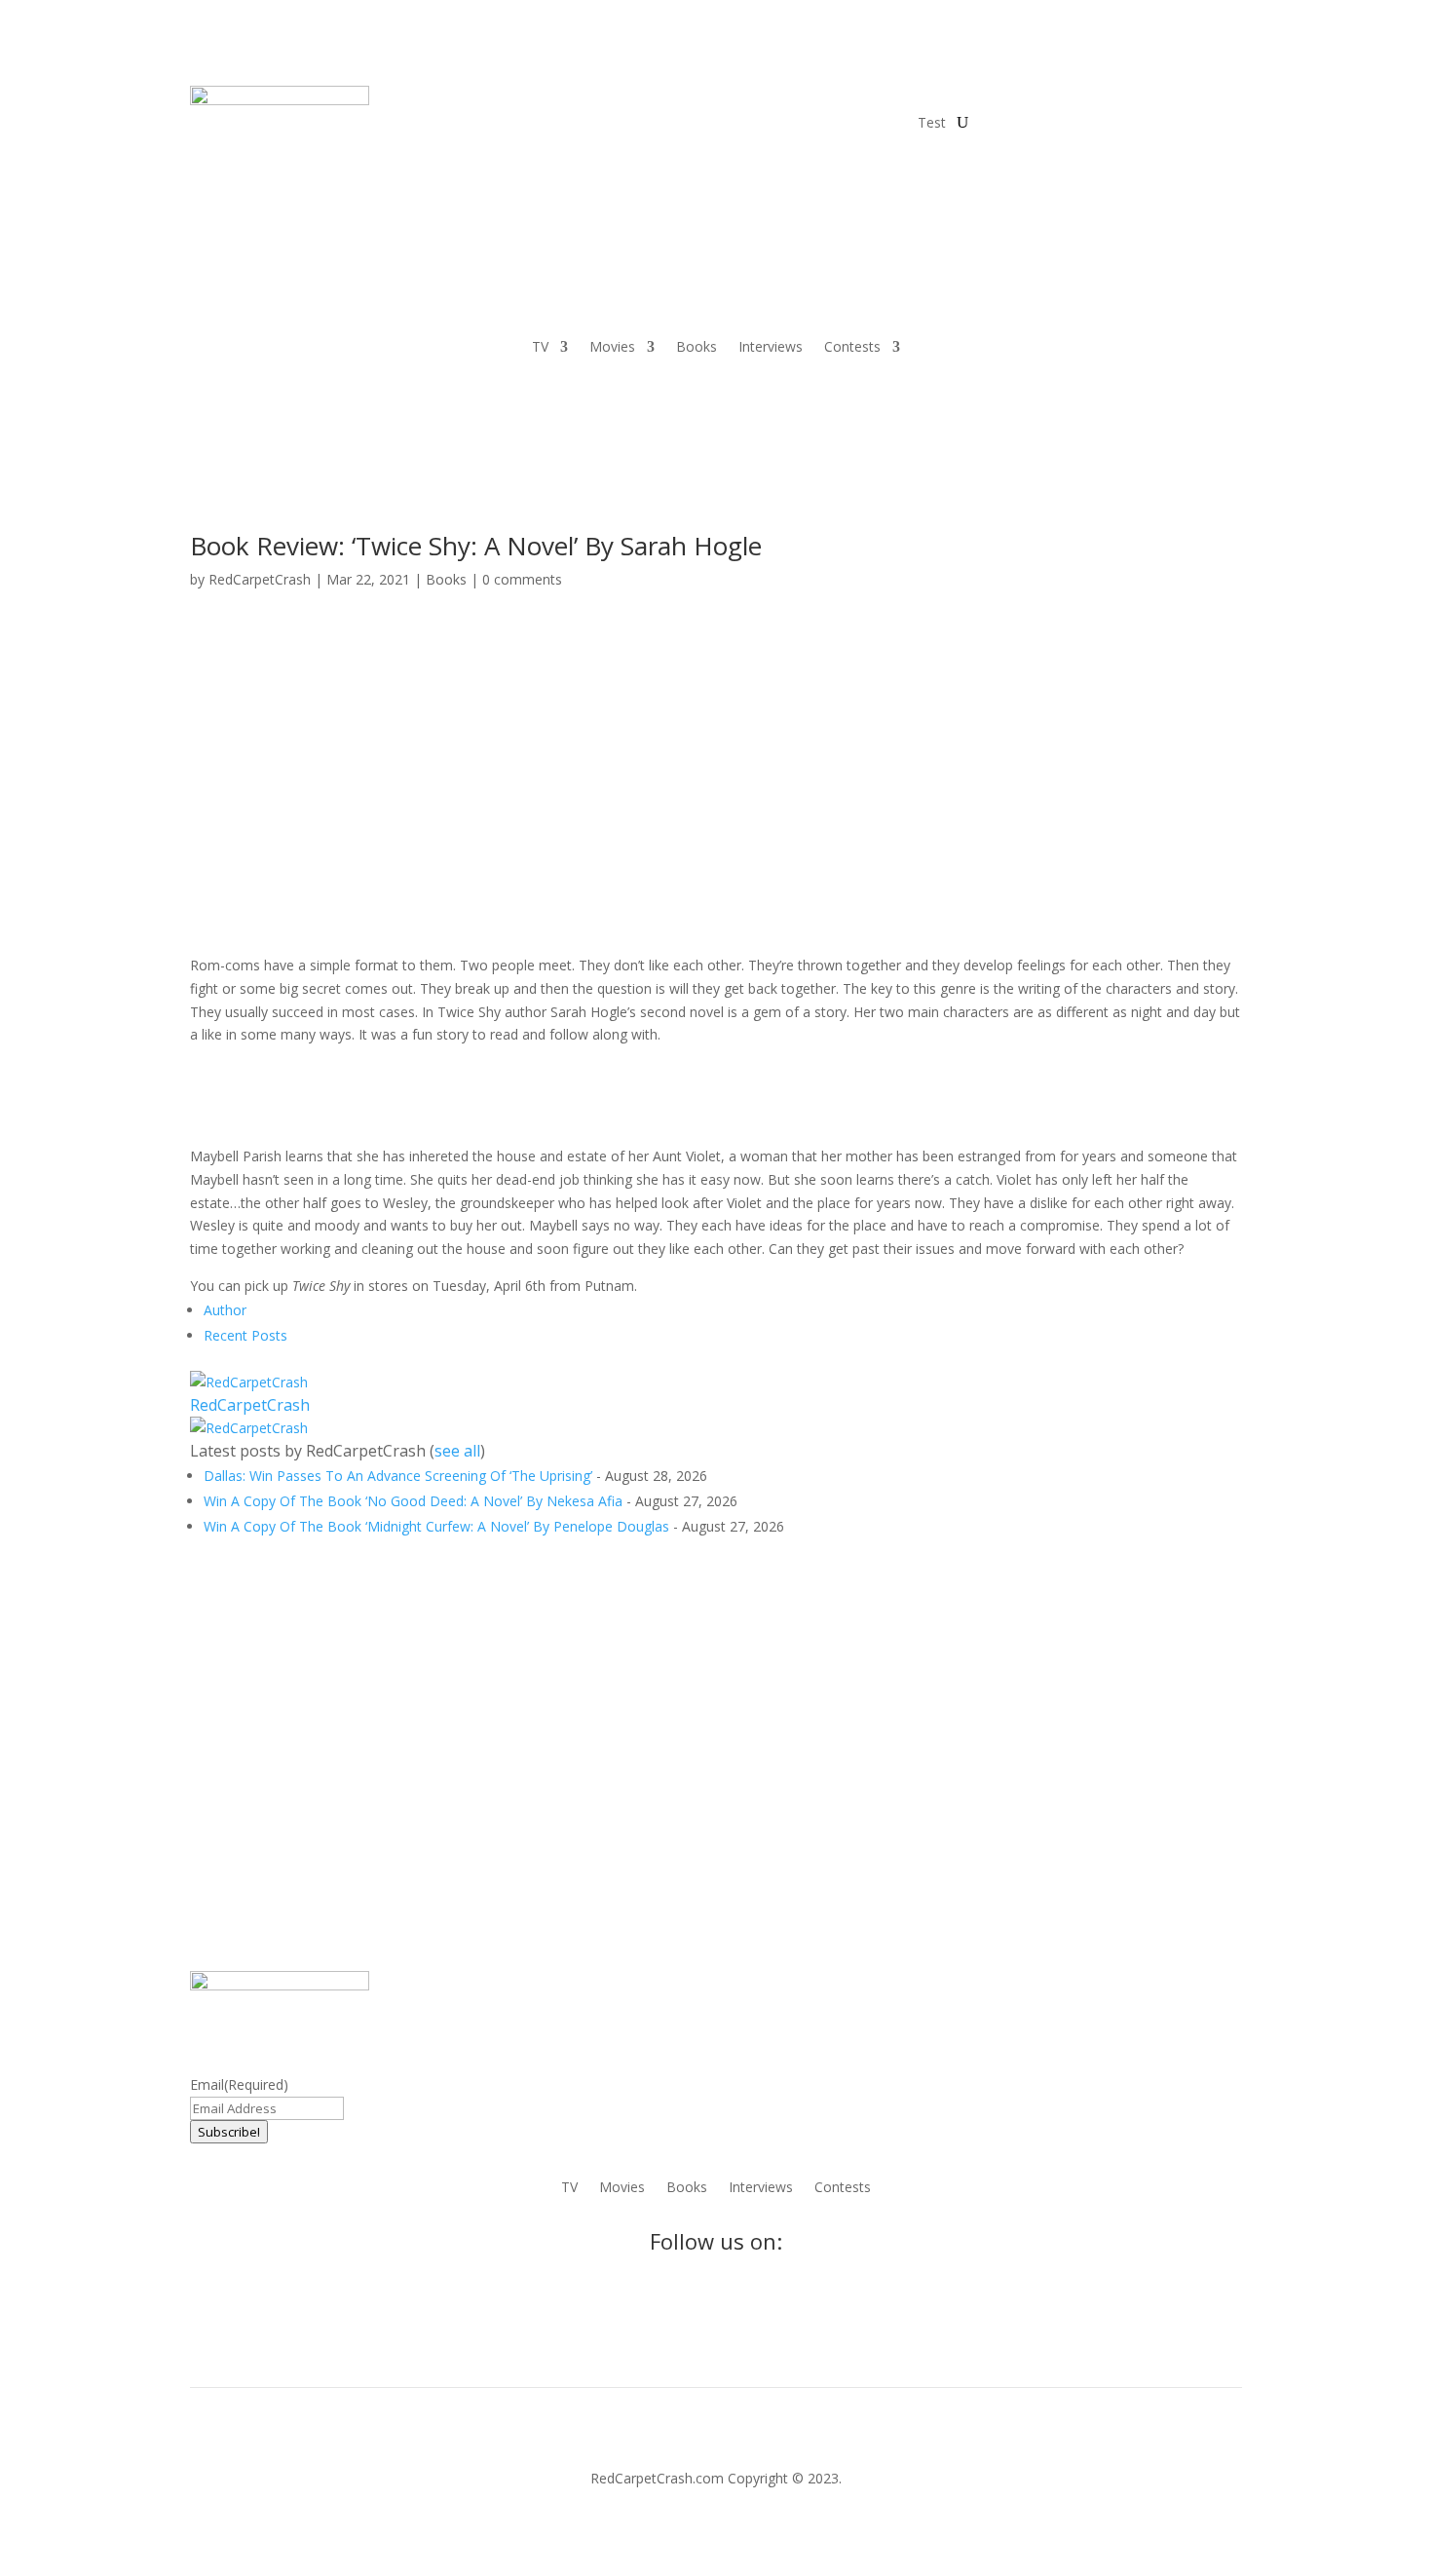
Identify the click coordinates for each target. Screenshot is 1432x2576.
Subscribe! (229, 2132)
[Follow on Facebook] (995, 101)
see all (457, 1451)
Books (697, 348)
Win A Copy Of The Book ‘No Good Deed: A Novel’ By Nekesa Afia (413, 1501)
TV (540, 348)
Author (225, 1310)
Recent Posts (245, 1335)
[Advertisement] (716, 654)
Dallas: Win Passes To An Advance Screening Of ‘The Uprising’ (398, 1476)
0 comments (522, 579)
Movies (612, 348)
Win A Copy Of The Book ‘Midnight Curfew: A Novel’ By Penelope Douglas (436, 1526)
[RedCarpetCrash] (249, 1382)
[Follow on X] (1034, 101)
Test (932, 122)
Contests (852, 348)
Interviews (771, 348)
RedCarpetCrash (260, 579)
